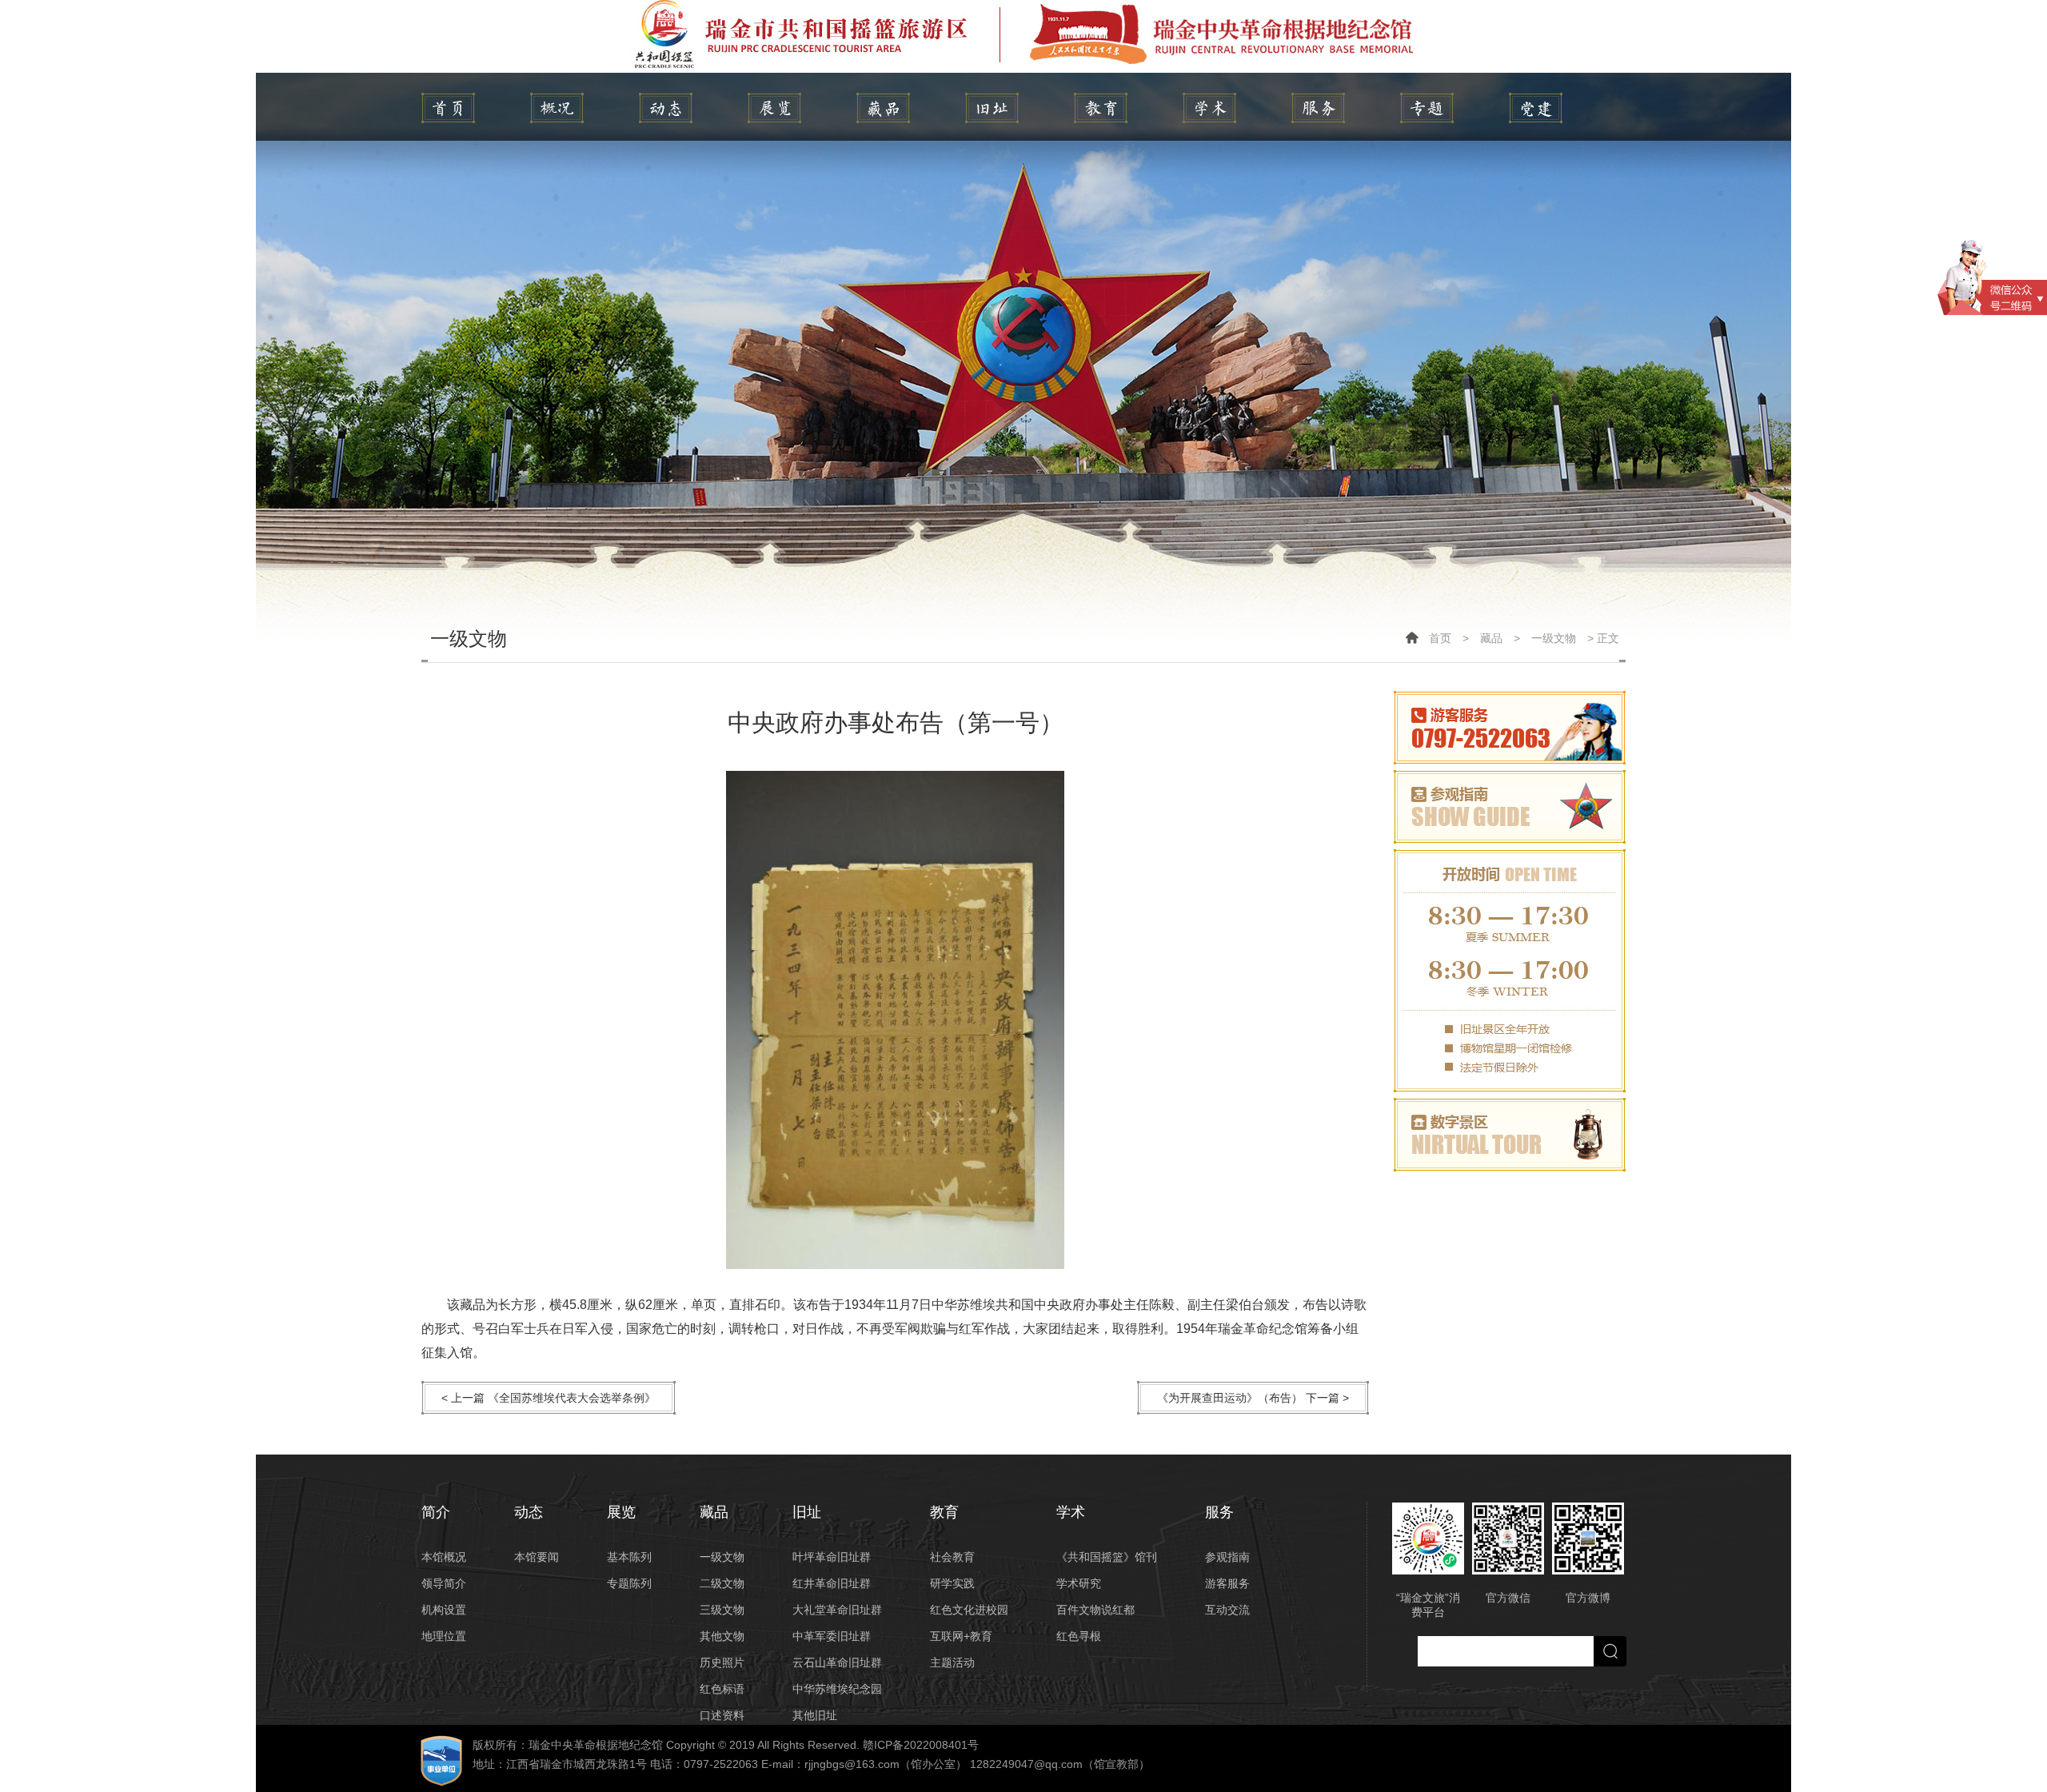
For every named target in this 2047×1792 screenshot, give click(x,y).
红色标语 (722, 1689)
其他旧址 (815, 1715)
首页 (1440, 638)
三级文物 (722, 1610)
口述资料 (722, 1715)
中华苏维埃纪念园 (837, 1689)
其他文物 (722, 1636)
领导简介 (444, 1583)
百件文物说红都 (1095, 1610)
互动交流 (1227, 1610)
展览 (774, 108)
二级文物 (722, 1583)
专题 (1427, 108)
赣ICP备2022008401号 (921, 1745)
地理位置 (444, 1636)
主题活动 (952, 1662)
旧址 (992, 108)
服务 (1318, 108)
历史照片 (722, 1662)
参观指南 (1227, 1557)
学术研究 (1079, 1583)
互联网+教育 (961, 1636)
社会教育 (952, 1557)
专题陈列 (629, 1583)
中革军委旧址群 (832, 1636)
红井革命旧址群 (832, 1583)
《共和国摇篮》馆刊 (1107, 1557)
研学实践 (952, 1583)
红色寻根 (1079, 1636)
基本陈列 (629, 1557)
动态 (666, 108)
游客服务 (1227, 1583)
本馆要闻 (537, 1557)
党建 (1536, 108)
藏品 (883, 108)
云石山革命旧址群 (837, 1662)
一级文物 (1554, 638)
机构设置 (444, 1610)
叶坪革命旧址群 (832, 1557)
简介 (557, 108)
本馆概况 (444, 1557)
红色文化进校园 (969, 1610)
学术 (1209, 108)
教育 (1101, 108)
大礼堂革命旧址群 (837, 1610)
